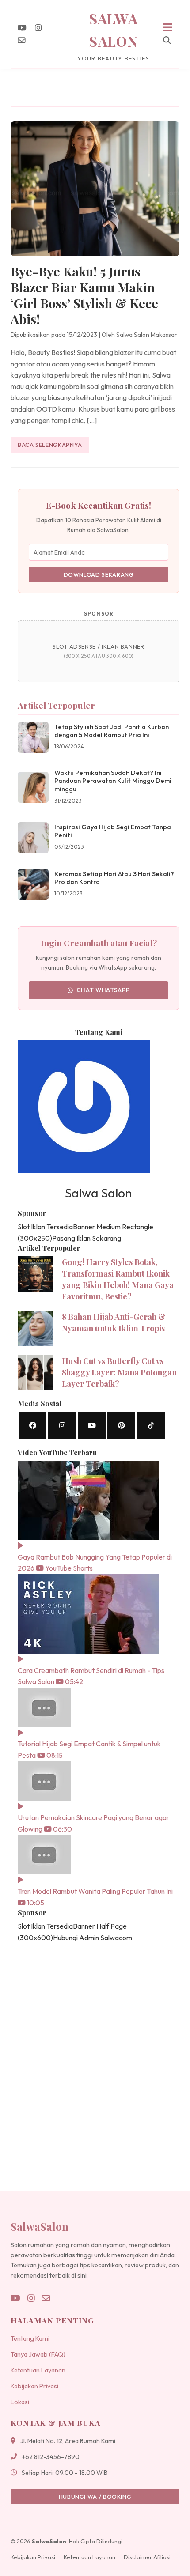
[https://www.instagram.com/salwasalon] (62, 1426)
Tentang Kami (30, 2338)
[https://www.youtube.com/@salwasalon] (92, 1426)
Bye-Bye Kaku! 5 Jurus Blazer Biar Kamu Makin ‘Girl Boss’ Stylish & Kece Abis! (84, 295)
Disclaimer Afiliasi (147, 2557)
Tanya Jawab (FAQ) (38, 2354)
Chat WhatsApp (103, 990)
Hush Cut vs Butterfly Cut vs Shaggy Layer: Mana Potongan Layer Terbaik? (119, 1372)
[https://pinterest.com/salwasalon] (121, 1426)
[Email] (22, 40)
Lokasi (20, 2402)
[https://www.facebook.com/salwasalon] (32, 1426)
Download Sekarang (99, 574)
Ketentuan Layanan (38, 2370)
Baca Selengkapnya (50, 445)
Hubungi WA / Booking (95, 2497)
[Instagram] (38, 28)
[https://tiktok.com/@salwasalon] (151, 1426)
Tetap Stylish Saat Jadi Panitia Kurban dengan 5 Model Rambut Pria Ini (112, 731)
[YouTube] (22, 28)
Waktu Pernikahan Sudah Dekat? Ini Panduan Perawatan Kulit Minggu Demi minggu (113, 781)
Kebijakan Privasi (34, 2386)
